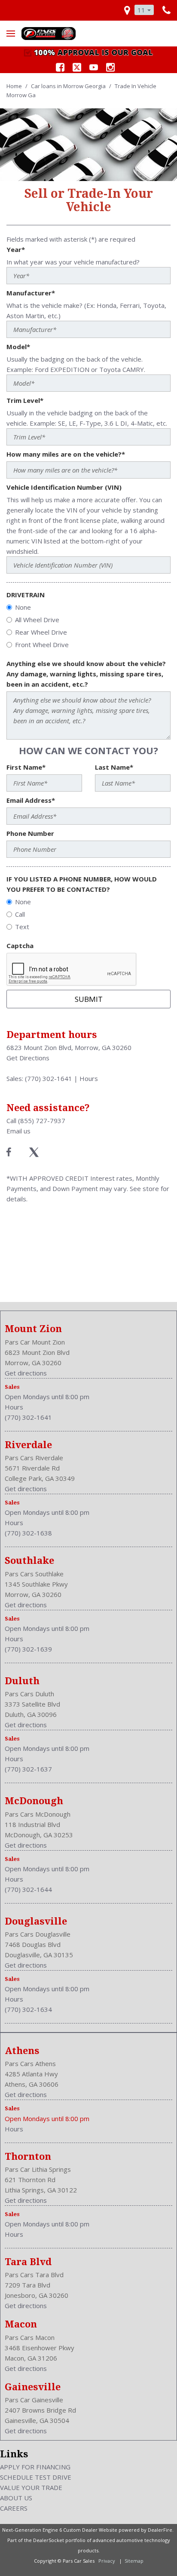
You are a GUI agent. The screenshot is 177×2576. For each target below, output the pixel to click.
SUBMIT (89, 999)
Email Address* (31, 800)
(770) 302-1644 (28, 1889)
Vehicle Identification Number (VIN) (64, 487)
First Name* (26, 767)
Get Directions (28, 1058)
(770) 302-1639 (28, 1649)
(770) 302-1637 (28, 1769)
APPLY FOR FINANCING (35, 2467)
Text (22, 927)
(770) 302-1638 (28, 1533)
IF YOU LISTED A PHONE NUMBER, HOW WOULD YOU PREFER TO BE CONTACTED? (82, 884)
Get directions (26, 1373)
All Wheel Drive (37, 620)
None (23, 607)
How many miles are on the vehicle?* (66, 454)
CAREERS (14, 2508)
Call (20, 914)
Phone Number (30, 833)
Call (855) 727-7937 (36, 1121)
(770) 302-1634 (28, 2009)
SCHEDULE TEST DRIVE (36, 2477)
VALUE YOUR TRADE (31, 2487)
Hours (89, 1078)
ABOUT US (16, 2498)
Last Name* (114, 767)
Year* (16, 249)
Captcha (20, 946)
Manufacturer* (31, 293)
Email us (18, 1131)
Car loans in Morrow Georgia (69, 86)
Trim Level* (25, 400)
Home (15, 86)
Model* (18, 347)
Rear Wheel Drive (41, 632)
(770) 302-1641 (49, 1078)
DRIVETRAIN (26, 595)
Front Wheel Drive (42, 645)
